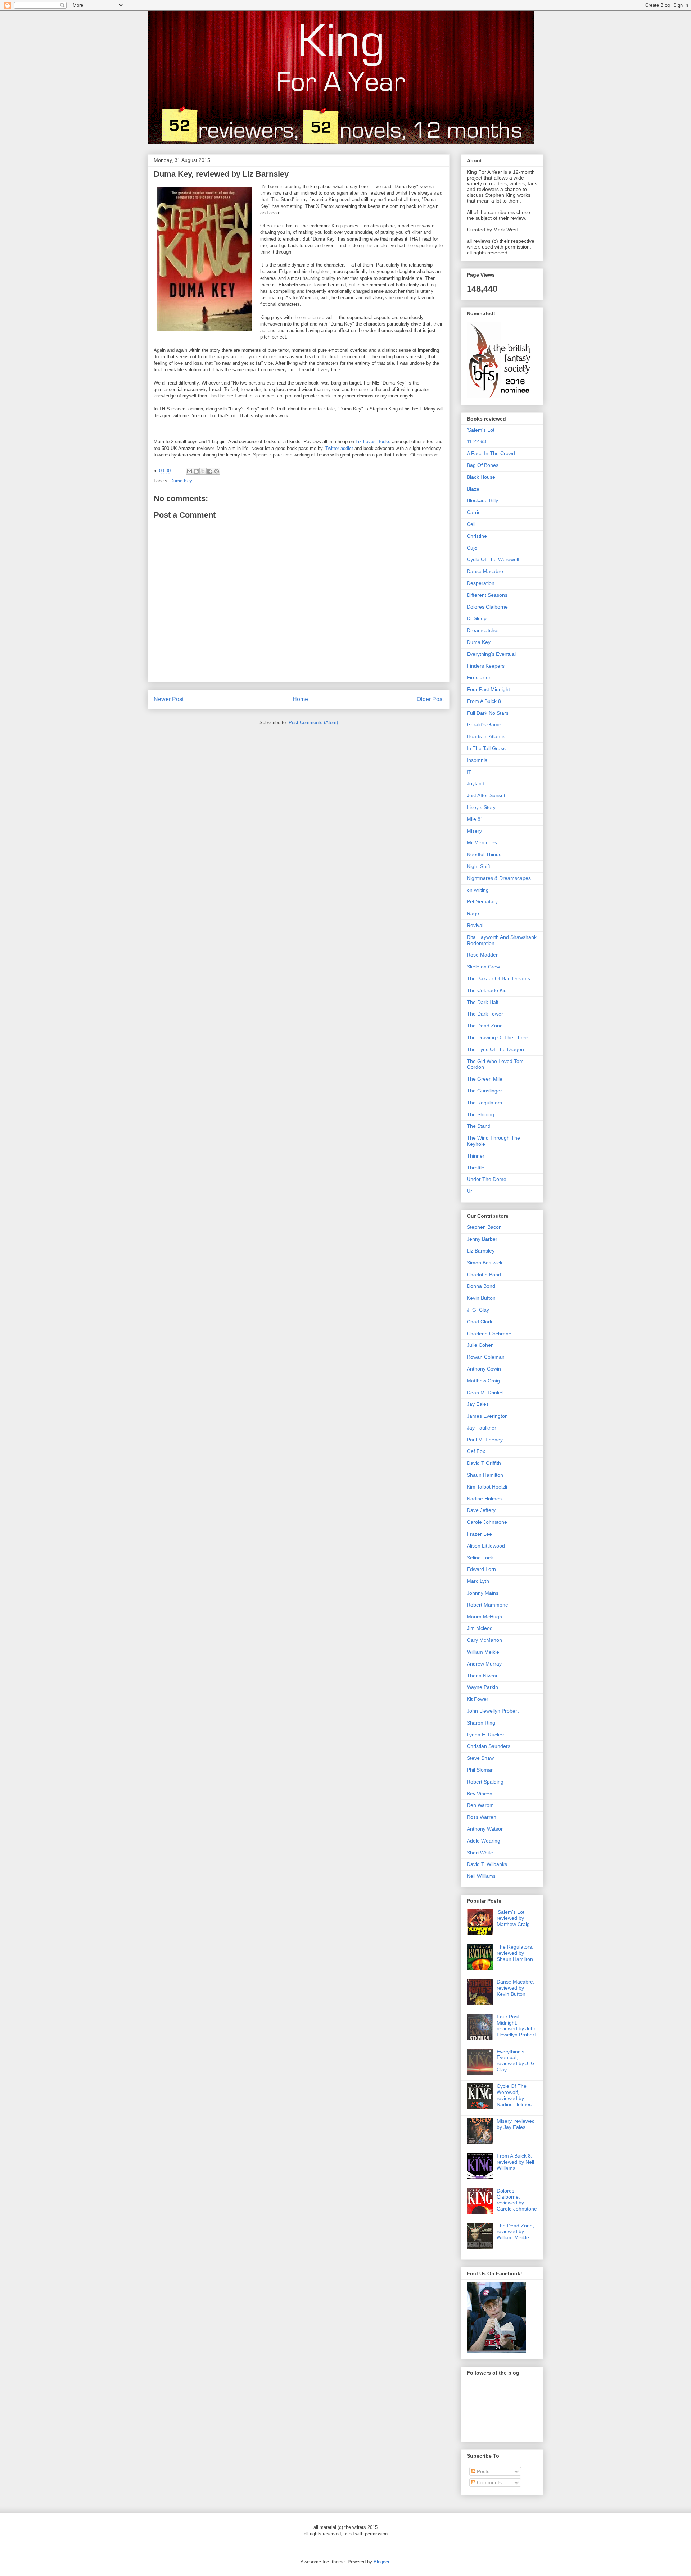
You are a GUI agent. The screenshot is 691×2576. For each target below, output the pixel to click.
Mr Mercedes (482, 842)
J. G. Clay (478, 1310)
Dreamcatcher (483, 630)
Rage (473, 913)
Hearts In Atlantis (486, 736)
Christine (477, 536)
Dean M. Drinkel (485, 1393)
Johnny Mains (483, 1593)
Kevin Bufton (481, 1298)
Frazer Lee (479, 1534)
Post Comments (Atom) (313, 723)
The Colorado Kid (487, 990)
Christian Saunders (489, 1746)
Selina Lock (480, 1558)
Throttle (476, 1168)
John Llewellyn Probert (493, 1711)
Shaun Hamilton (485, 1475)
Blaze (473, 489)
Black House (481, 477)
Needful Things (484, 854)
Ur (469, 1191)
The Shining (480, 1114)
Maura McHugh (484, 1617)
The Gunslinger (484, 1091)
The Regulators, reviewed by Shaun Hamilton (515, 1953)
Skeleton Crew (483, 967)
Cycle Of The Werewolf (493, 559)
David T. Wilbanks (487, 1864)
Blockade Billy (482, 500)
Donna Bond (481, 1286)
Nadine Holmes (484, 1499)
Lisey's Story (481, 807)
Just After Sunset (486, 795)
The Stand (479, 1126)
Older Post (430, 699)
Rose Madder (482, 955)
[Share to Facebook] (210, 471)
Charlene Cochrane (489, 1334)
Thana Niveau (483, 1676)
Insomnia (477, 760)
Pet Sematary (482, 901)
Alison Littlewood (486, 1546)
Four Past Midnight (488, 689)
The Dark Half (483, 1002)
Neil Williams (481, 1876)
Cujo (472, 548)
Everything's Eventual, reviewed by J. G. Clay (516, 2061)
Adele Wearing (484, 1841)
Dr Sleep (477, 618)
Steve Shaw (480, 1758)
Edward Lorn (481, 1569)
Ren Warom (480, 1805)
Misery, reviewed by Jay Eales (516, 2124)
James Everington (487, 1416)
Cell (471, 524)
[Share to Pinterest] (217, 471)
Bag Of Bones (483, 465)
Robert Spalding (485, 1782)
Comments (489, 2482)
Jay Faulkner (482, 1428)
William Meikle (483, 1652)
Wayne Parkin (482, 1687)
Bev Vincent (480, 1794)
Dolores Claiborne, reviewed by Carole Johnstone (517, 2200)
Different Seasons (487, 595)
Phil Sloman (480, 1770)
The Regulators (484, 1103)
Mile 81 (475, 819)
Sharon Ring (481, 1723)
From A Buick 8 (484, 701)
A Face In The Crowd (491, 453)
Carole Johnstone (487, 1522)
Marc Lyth (478, 1581)
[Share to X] (203, 471)
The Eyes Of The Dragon (495, 1049)
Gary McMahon (484, 1640)
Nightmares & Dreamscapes (499, 878)
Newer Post (169, 699)
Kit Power (478, 1699)
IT (469, 772)
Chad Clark (480, 1322)
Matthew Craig (483, 1381)
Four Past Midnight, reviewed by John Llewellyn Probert (517, 2026)
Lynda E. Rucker (485, 1735)
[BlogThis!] (196, 471)
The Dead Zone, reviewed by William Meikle (515, 2232)
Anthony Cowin (484, 1369)
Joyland (476, 783)
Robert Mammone (487, 1605)
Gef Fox (476, 1451)
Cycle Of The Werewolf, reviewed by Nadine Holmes (514, 2095)
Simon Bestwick (485, 1263)
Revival (475, 925)
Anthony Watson (485, 1829)
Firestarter (479, 677)
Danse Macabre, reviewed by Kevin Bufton (516, 1988)
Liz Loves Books (373, 442)
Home (300, 699)
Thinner (476, 1156)
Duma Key (181, 481)
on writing (478, 890)
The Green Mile (485, 1079)
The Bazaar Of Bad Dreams (498, 978)
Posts (482, 2471)
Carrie (474, 512)
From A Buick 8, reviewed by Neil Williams (515, 2162)
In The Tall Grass (486, 748)
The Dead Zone (485, 1026)
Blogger (381, 2562)
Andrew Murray (484, 1664)
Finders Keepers (486, 666)
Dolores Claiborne (487, 607)
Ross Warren (482, 1817)
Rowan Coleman (486, 1357)
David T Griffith (484, 1463)
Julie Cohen (480, 1345)
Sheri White (480, 1853)
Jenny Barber (482, 1239)
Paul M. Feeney (485, 1440)
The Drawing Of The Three (498, 1037)
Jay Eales (478, 1404)
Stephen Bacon (484, 1227)
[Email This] (189, 471)
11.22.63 (477, 441)
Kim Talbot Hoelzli (487, 1487)
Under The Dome (487, 1179)
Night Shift (478, 866)
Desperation (481, 583)
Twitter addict (339, 448)
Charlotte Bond (484, 1275)
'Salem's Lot (481, 430)
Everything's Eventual (491, 654)
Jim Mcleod (480, 1628)
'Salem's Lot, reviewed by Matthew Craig (513, 1918)
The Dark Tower (485, 1014)
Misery (474, 831)
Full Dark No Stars (488, 713)
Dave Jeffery (481, 1510)
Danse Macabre (485, 571)
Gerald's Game (484, 724)
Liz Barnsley (481, 1251)
